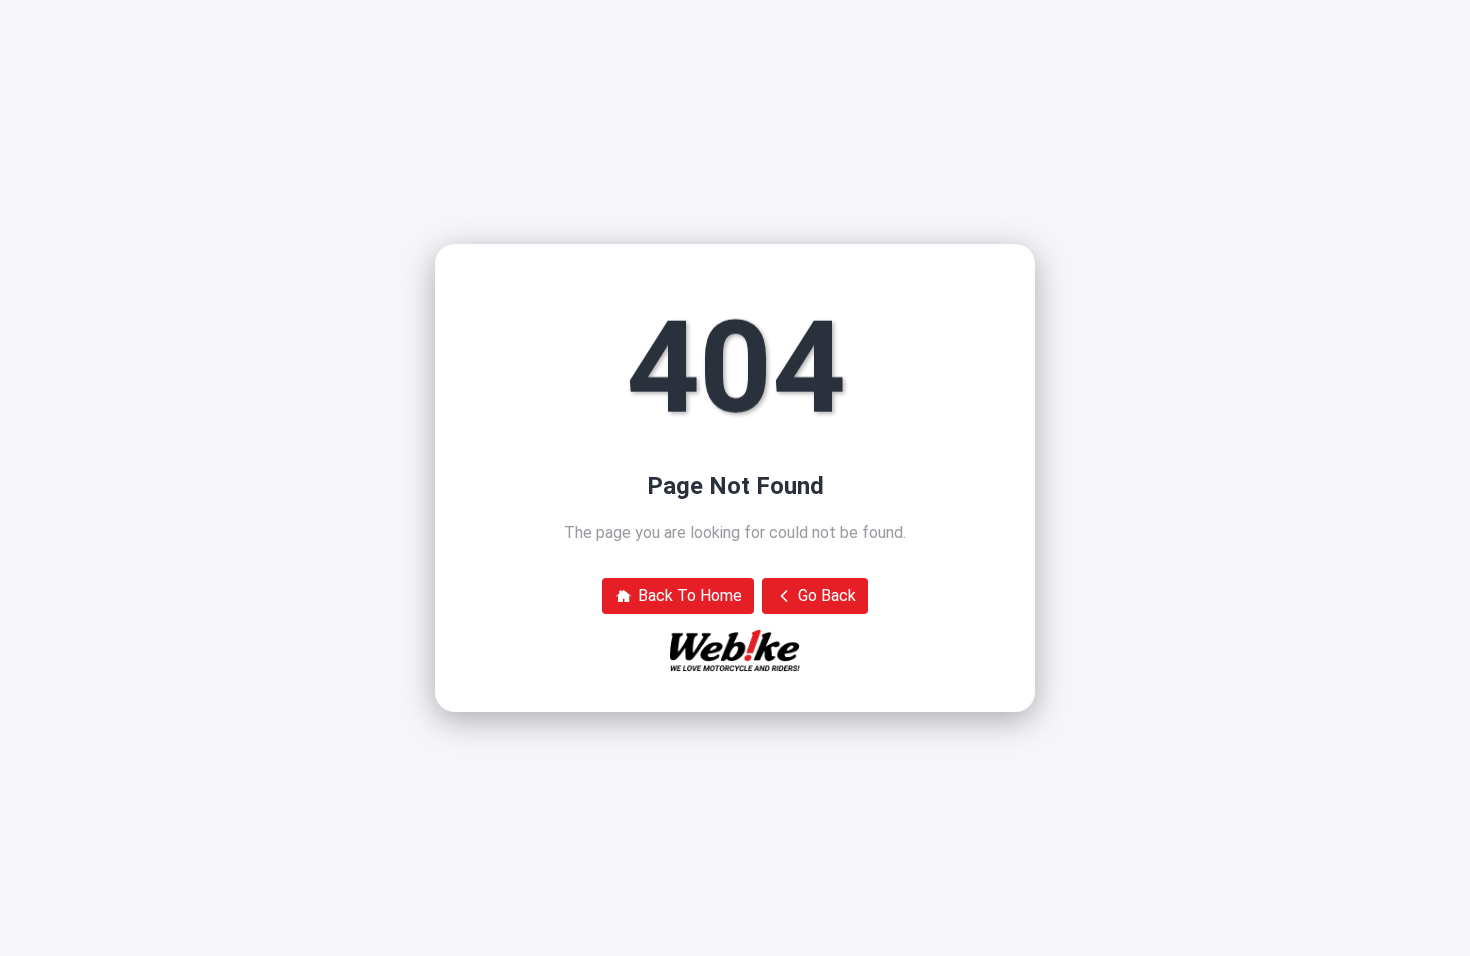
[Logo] (735, 651)
